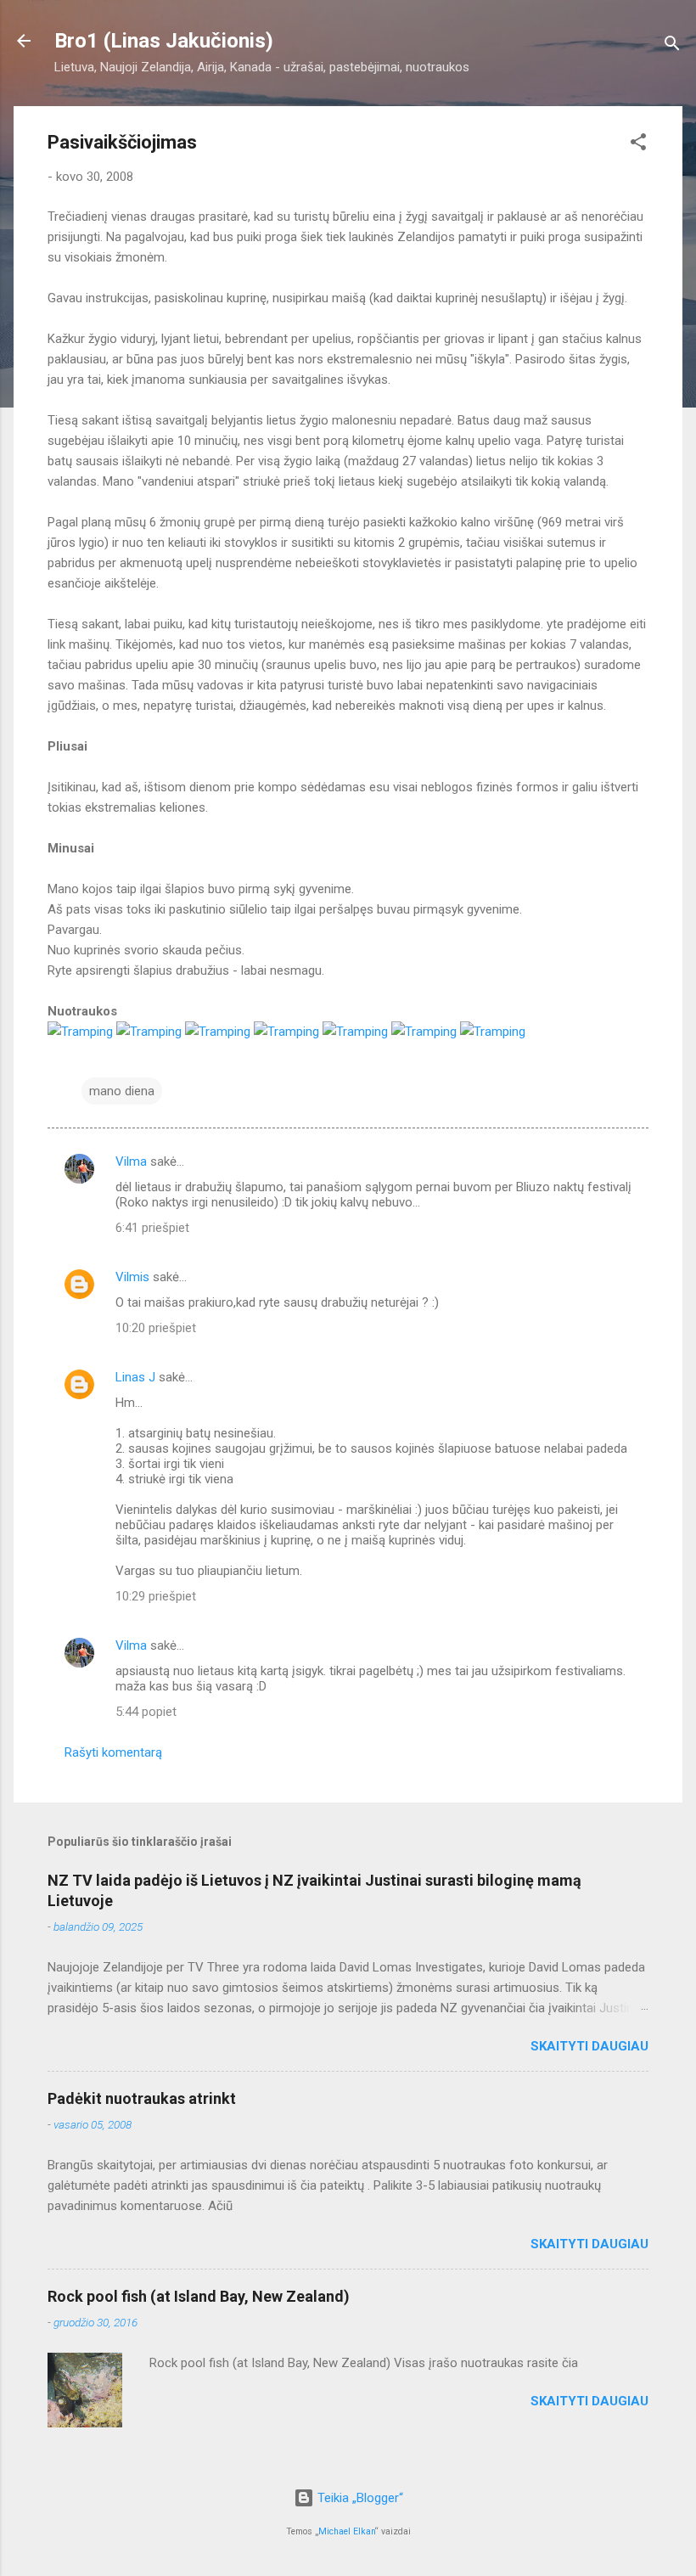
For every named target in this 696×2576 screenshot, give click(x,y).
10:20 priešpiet (156, 1328)
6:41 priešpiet (152, 1228)
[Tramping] (80, 1032)
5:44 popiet (146, 1712)
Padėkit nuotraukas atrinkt (142, 2098)
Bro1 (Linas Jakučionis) (164, 41)
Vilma (131, 1161)
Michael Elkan (347, 2531)
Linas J (135, 1377)
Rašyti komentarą (113, 1752)
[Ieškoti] (672, 46)
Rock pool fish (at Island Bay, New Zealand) (199, 2296)
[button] (638, 145)
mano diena (122, 1091)
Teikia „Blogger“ (359, 2498)
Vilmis (132, 1277)
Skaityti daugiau (589, 2046)
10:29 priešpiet (156, 1596)
